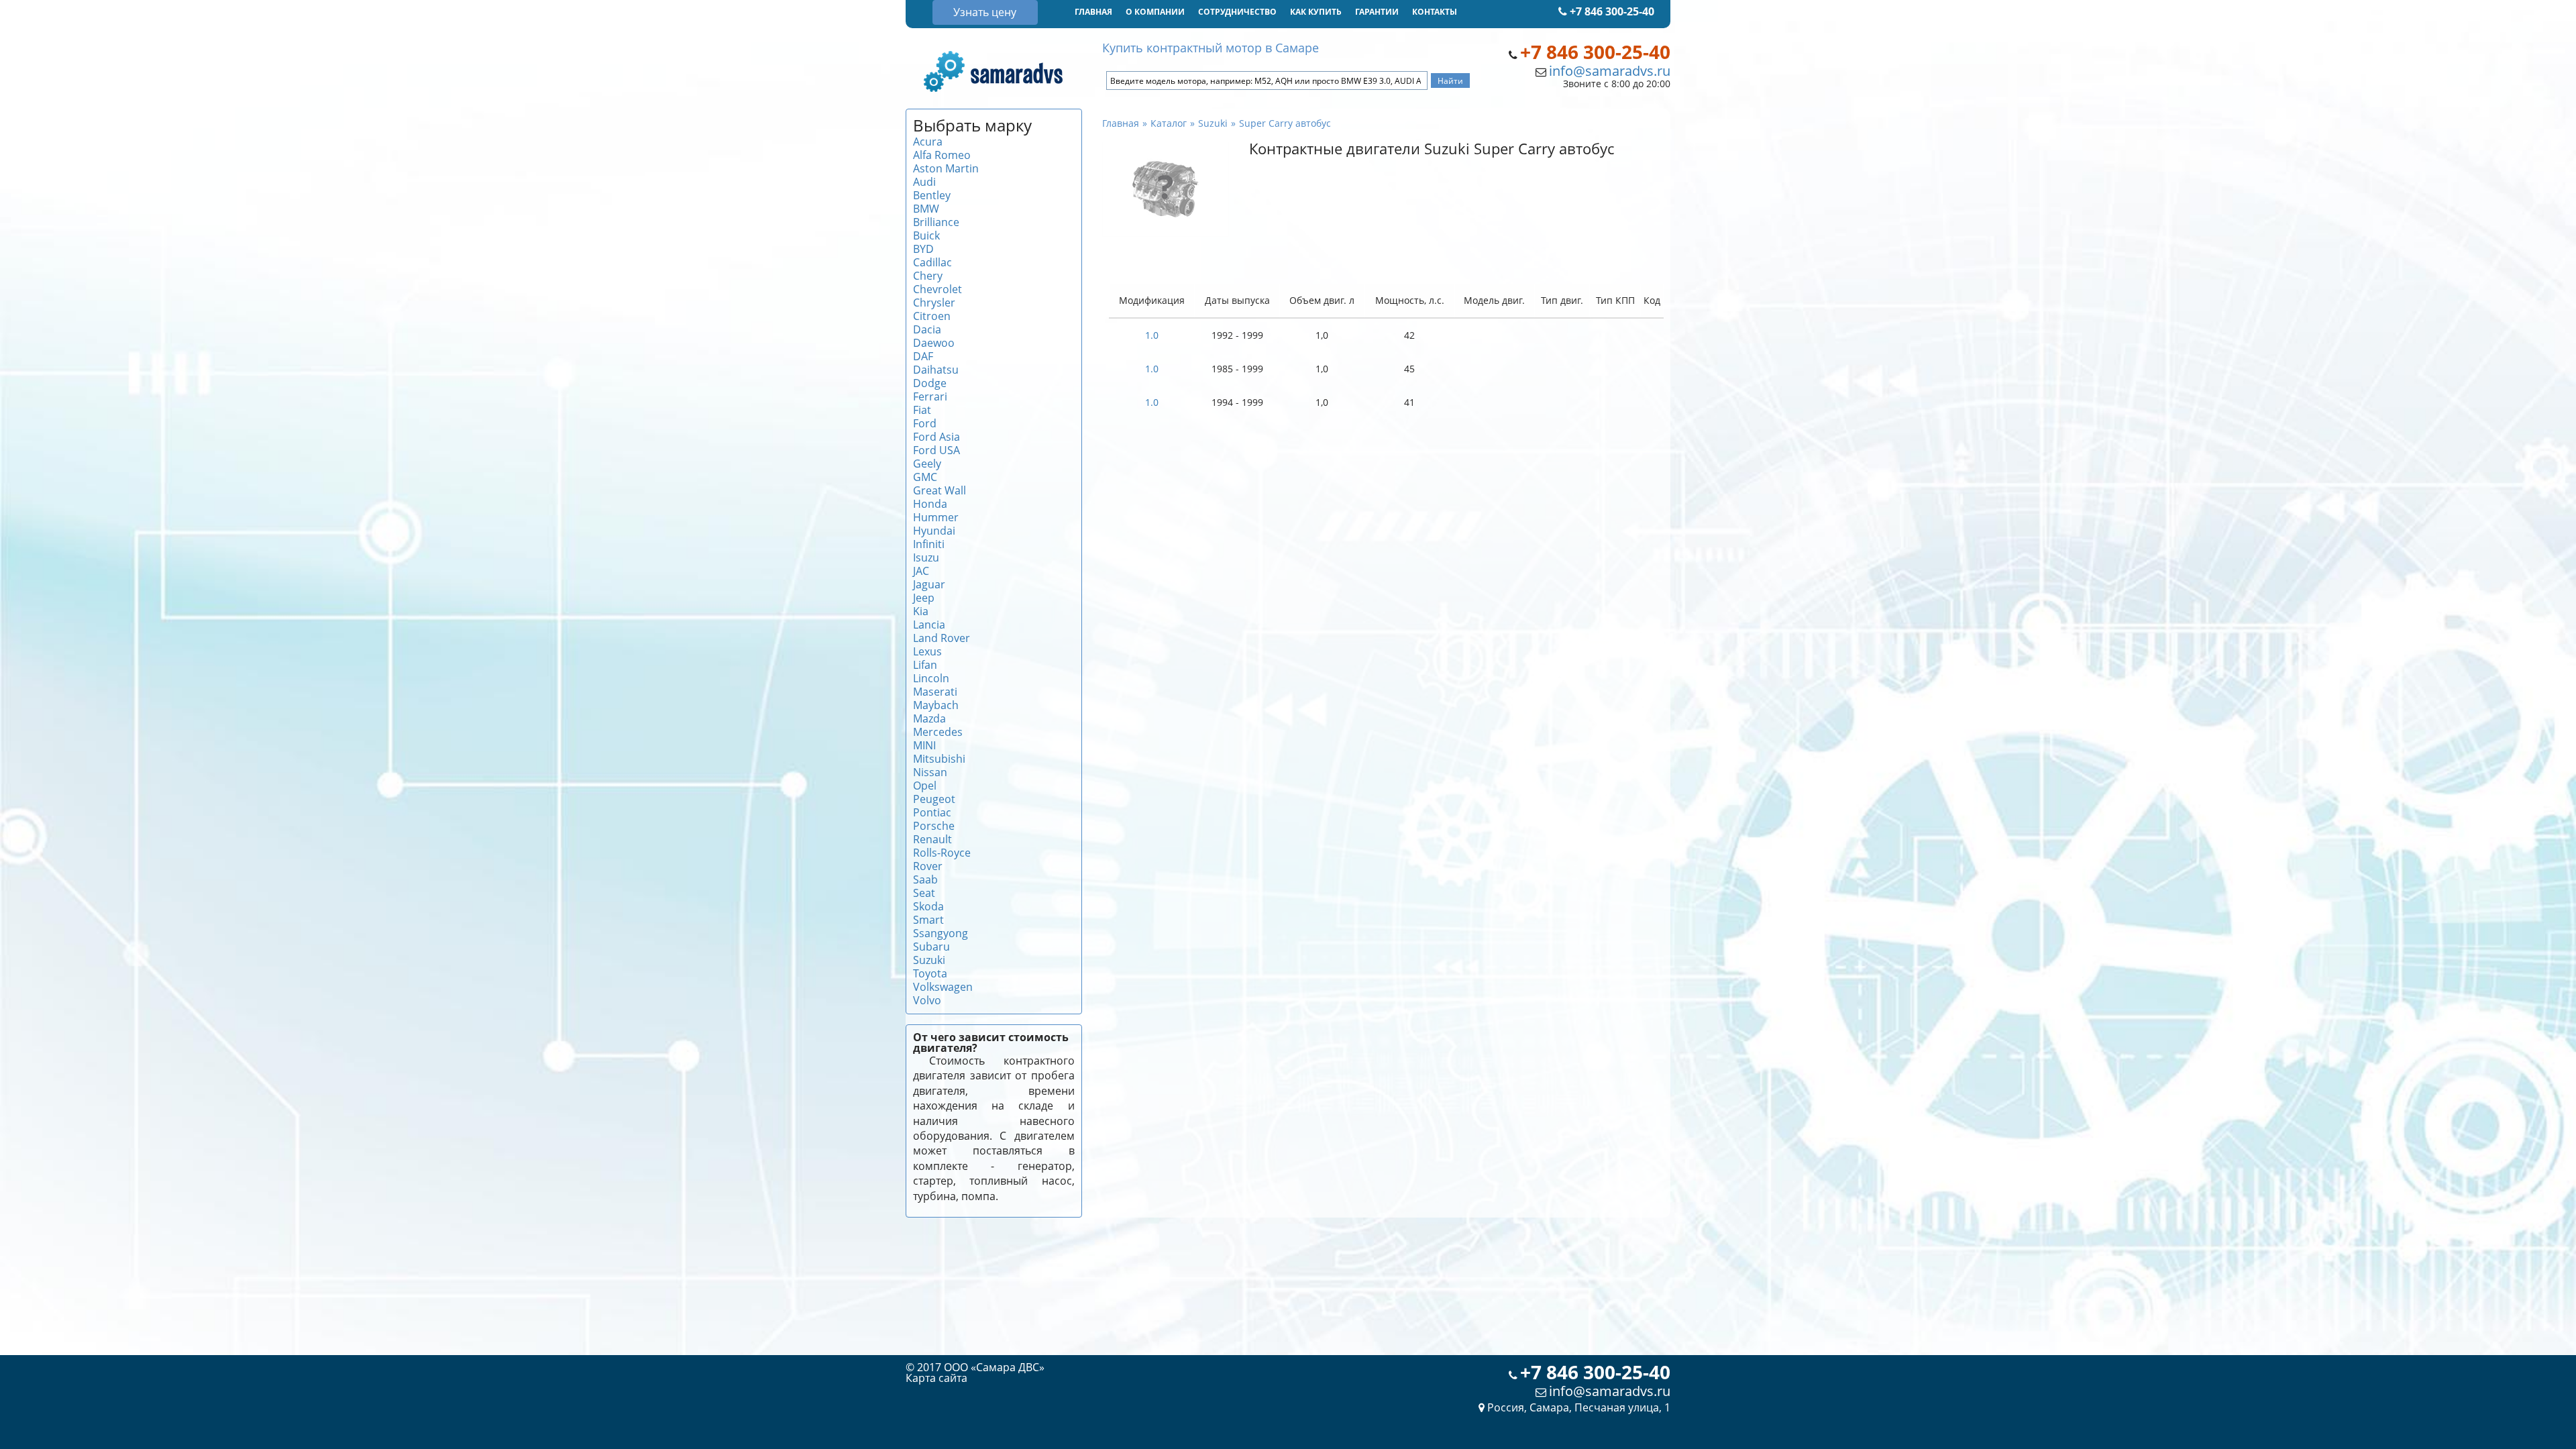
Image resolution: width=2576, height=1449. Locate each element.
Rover (928, 866)
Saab (925, 879)
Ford (925, 423)
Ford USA (936, 450)
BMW (926, 209)
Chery (928, 276)
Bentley (932, 195)
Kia (921, 611)
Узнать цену (985, 12)
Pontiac (932, 812)
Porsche (934, 826)
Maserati (935, 692)
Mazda (929, 718)
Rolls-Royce (942, 853)
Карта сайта (936, 1378)
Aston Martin (946, 168)
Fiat (922, 410)
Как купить (1316, 12)
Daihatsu (936, 370)
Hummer (936, 517)
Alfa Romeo (942, 155)
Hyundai (934, 531)
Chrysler (934, 303)
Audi (924, 182)
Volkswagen (943, 987)
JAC (921, 571)
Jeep (924, 598)
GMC (925, 477)
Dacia (927, 329)
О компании (1155, 12)
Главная (1093, 12)
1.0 (1152, 335)
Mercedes (938, 732)
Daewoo (934, 343)
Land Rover (942, 638)
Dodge (930, 383)
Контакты (1435, 12)
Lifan (925, 665)
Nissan (930, 772)
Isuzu (926, 557)
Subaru (931, 947)
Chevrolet (937, 289)
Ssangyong (941, 933)
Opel (925, 786)
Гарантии (1377, 12)
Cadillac (932, 262)
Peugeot (934, 799)
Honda (930, 504)
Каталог (1169, 123)
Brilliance (936, 222)
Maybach (936, 705)
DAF (923, 356)
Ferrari (930, 396)
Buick (926, 235)
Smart (928, 920)
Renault (932, 839)
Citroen (932, 316)
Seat (924, 893)
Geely (927, 464)
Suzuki (929, 960)
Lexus (927, 651)
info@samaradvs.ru (1610, 71)
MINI (924, 745)
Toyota (930, 973)
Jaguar (929, 584)
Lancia (929, 625)
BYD (923, 249)
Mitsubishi (939, 759)
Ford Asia (936, 437)
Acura (928, 142)
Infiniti (929, 544)
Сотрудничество (1237, 12)
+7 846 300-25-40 (1611, 11)
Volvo (927, 1000)
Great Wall (940, 490)
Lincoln (931, 678)
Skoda (928, 906)
